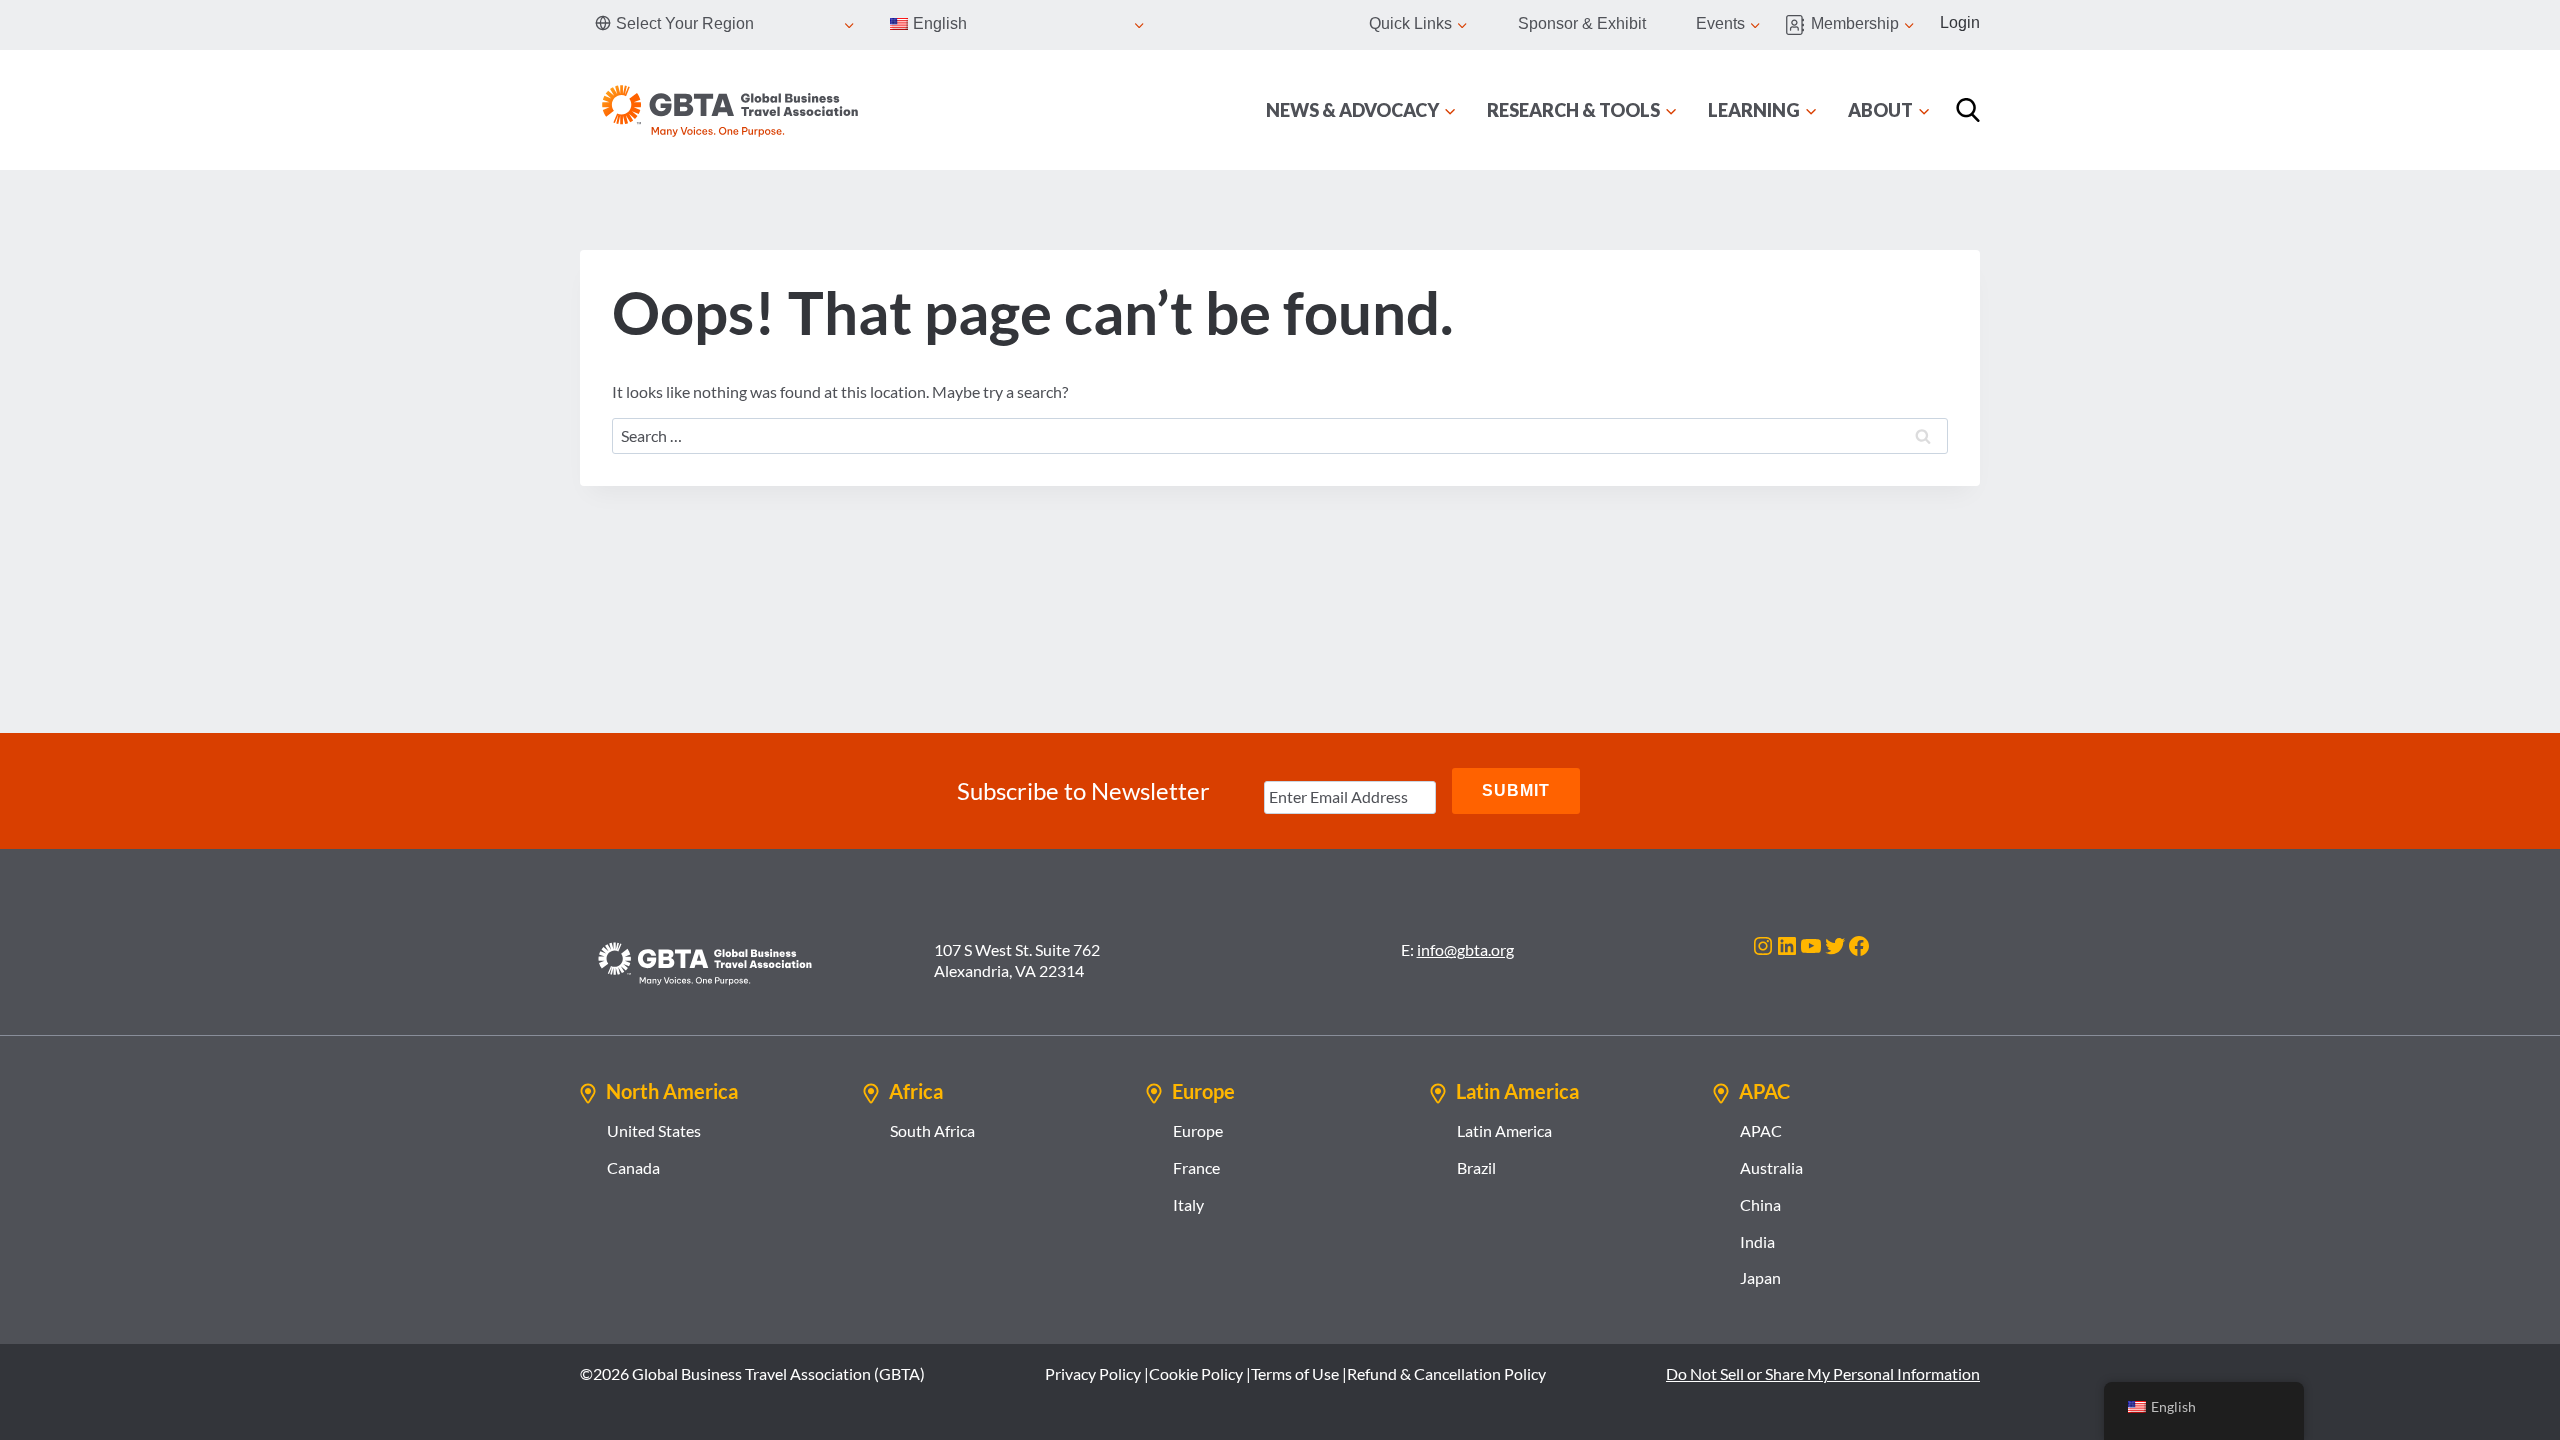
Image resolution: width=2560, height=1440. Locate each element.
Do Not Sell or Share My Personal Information (1823, 1373)
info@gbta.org (1465, 949)
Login (1960, 22)
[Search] (1968, 110)
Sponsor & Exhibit (1582, 23)
